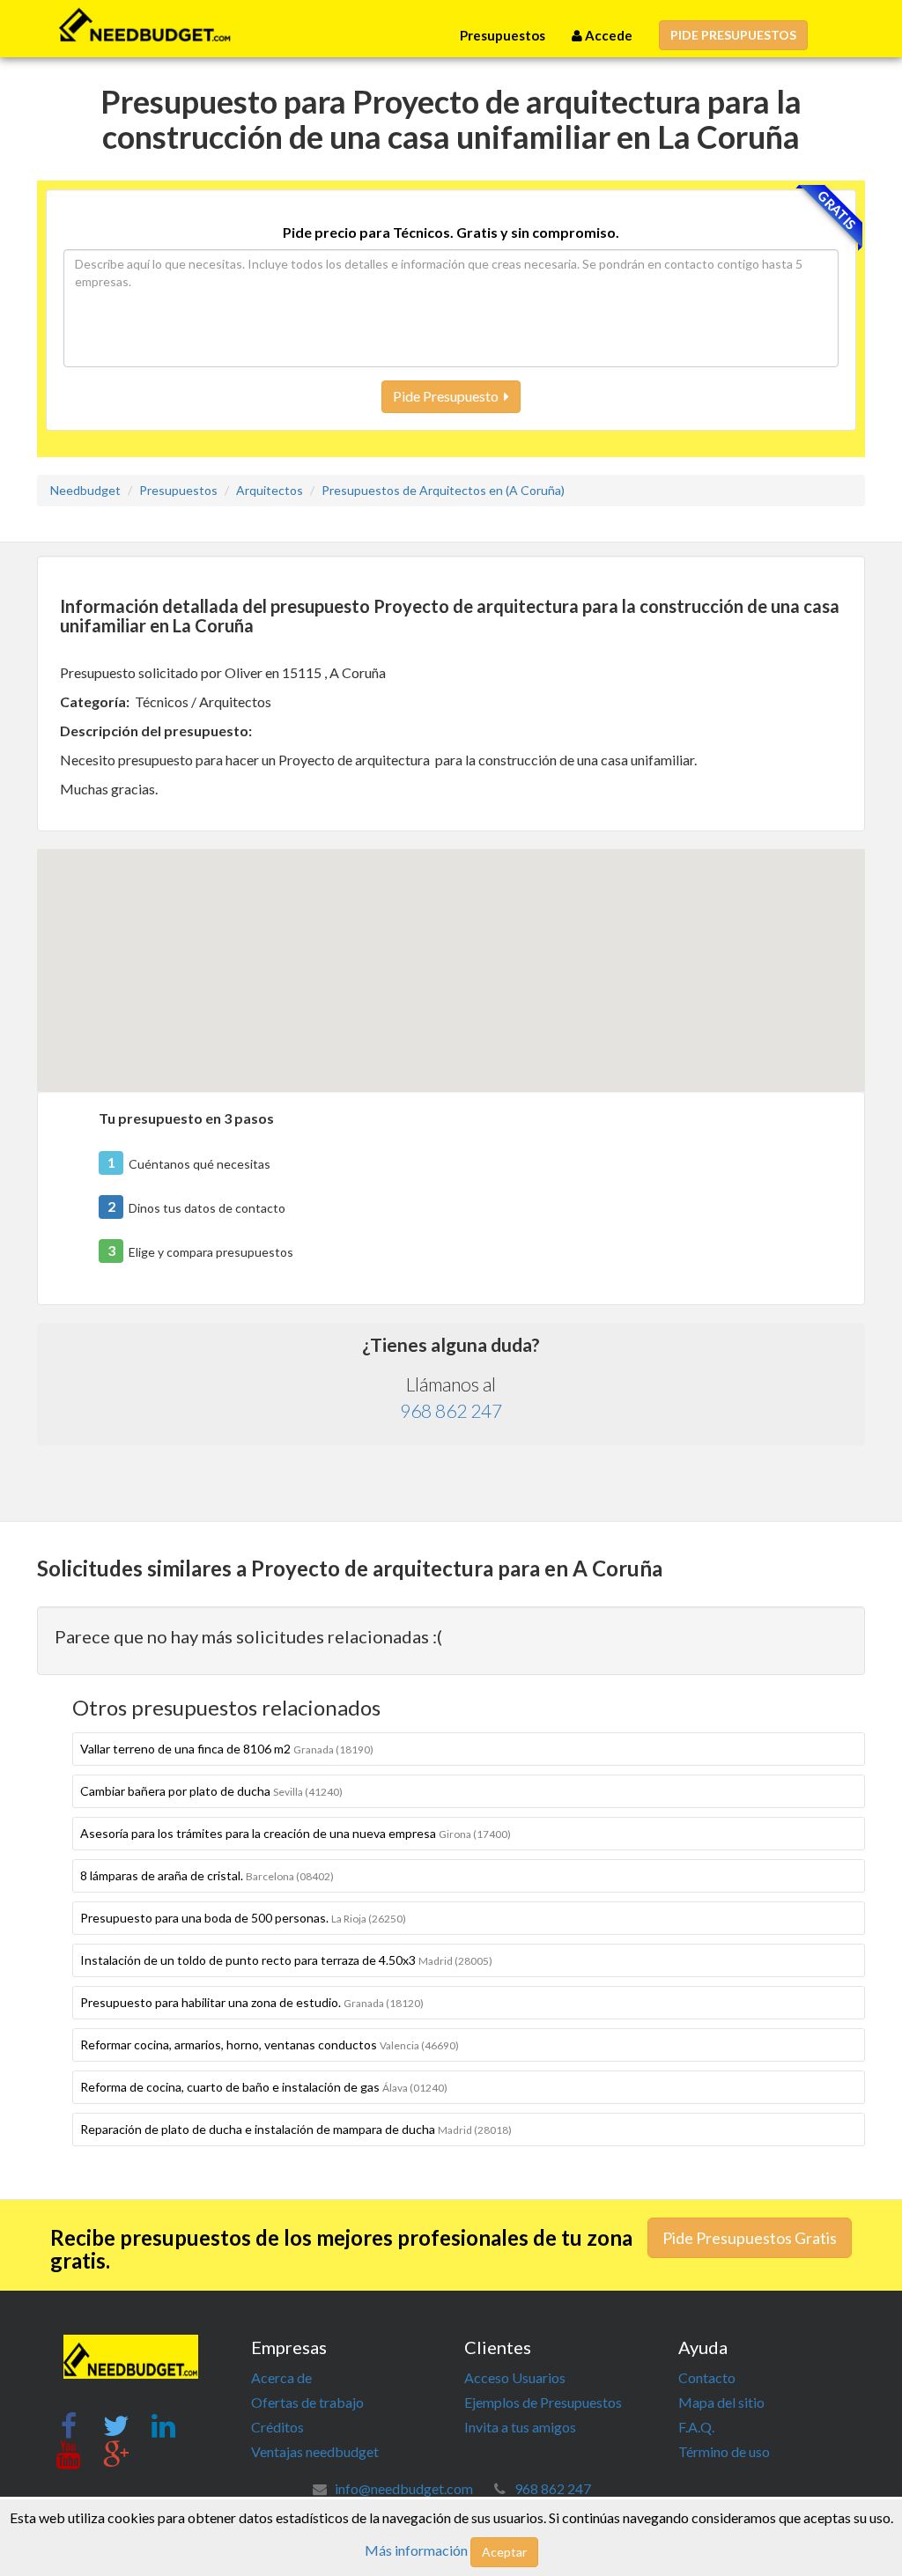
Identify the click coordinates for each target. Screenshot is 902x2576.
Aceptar (504, 2552)
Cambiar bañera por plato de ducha (211, 1791)
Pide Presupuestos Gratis (750, 2238)
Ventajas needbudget (315, 2451)
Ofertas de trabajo (307, 2402)
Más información (416, 2550)
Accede (607, 35)
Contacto (707, 2377)
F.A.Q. (696, 2427)
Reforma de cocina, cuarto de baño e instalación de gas (264, 2087)
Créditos (277, 2427)
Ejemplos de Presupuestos (543, 2402)
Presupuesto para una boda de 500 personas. (243, 1918)
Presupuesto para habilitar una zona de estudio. (252, 2002)
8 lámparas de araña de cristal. (207, 1875)
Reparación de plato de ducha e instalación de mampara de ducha (296, 2129)
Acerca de (281, 2377)
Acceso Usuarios (515, 2377)
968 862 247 (451, 1410)
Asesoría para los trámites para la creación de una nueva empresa (296, 1833)
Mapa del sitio (721, 2402)
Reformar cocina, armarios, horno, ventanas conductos (270, 2045)
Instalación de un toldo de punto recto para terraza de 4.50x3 (286, 1960)
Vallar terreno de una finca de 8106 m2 (227, 1749)
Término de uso (724, 2451)
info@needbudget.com (404, 2488)
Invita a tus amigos (520, 2427)
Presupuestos (503, 35)
